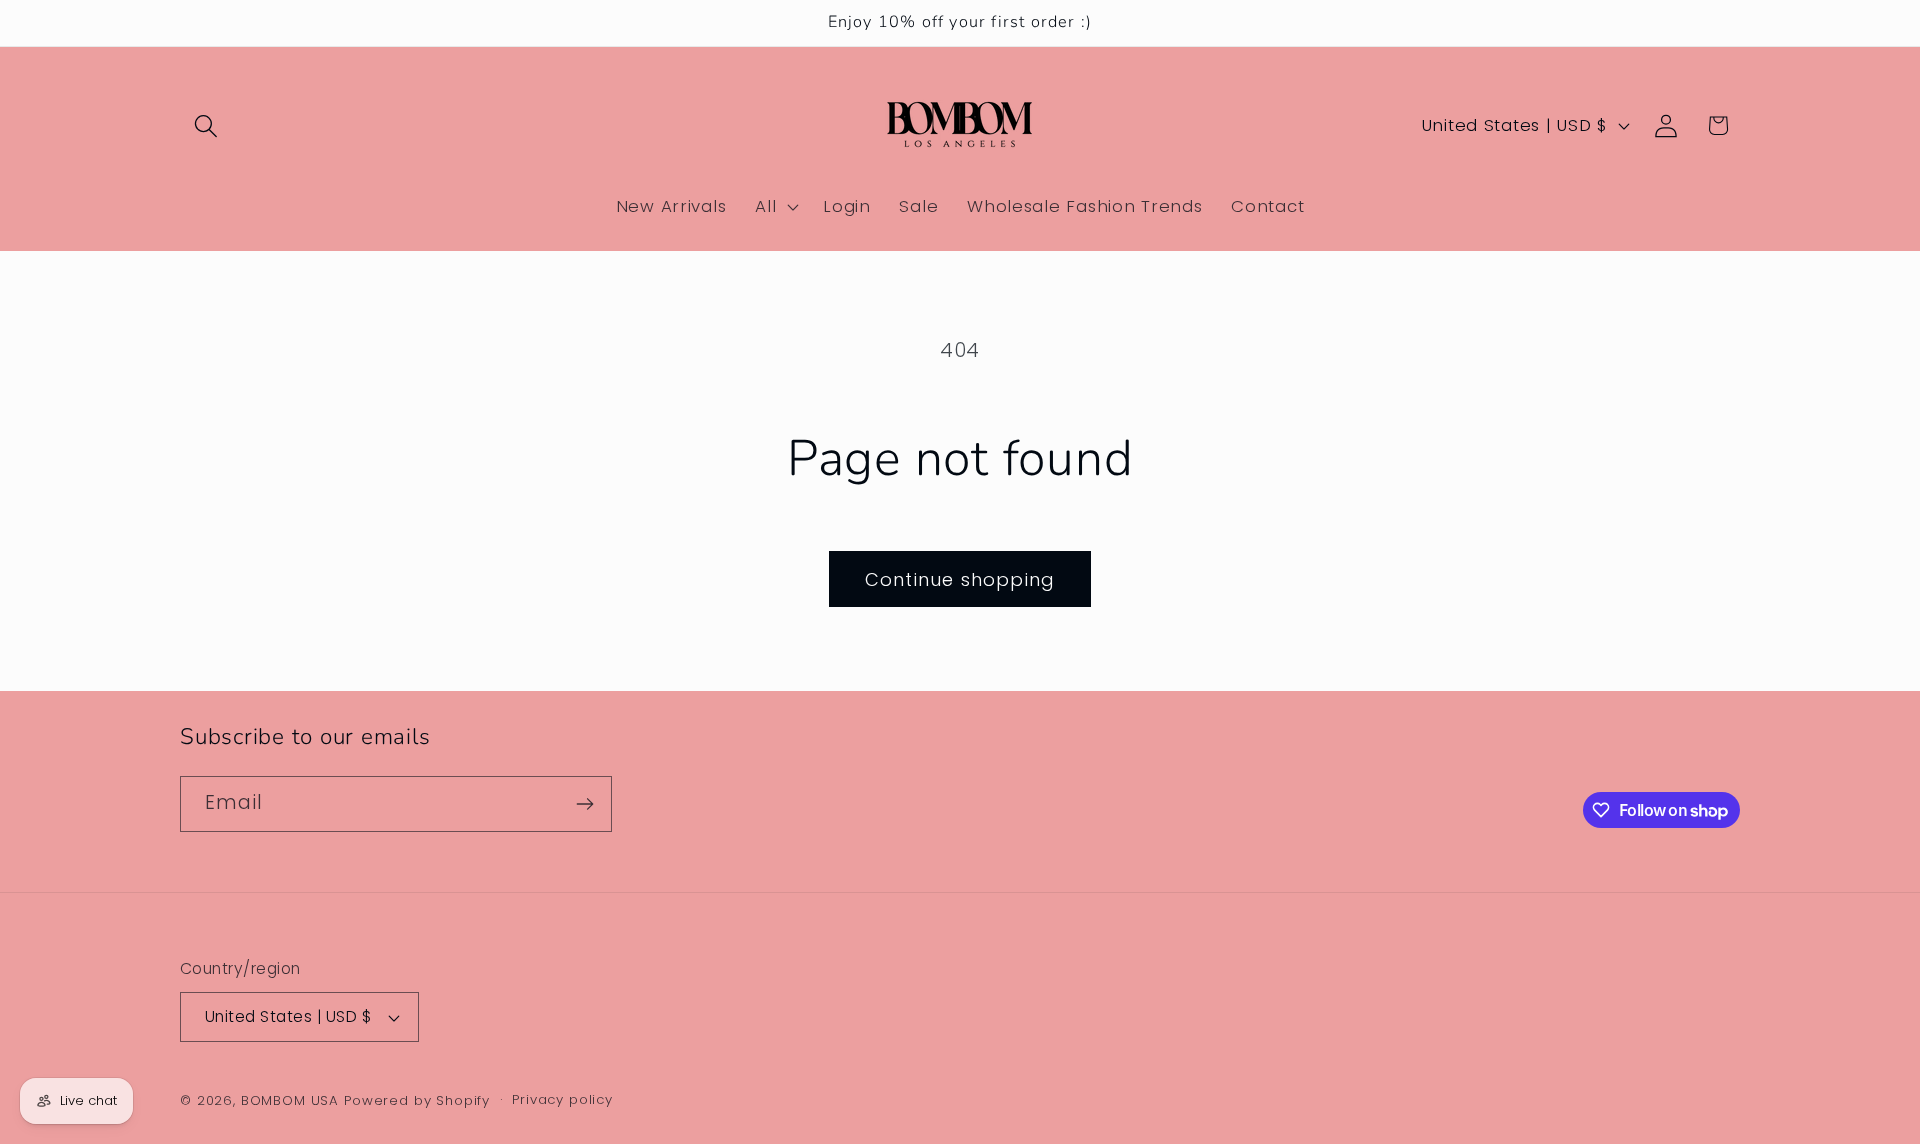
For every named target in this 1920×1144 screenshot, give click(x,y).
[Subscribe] (584, 804)
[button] (206, 125)
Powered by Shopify (417, 1100)
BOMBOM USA (290, 1100)
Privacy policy (562, 1099)
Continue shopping (960, 579)
